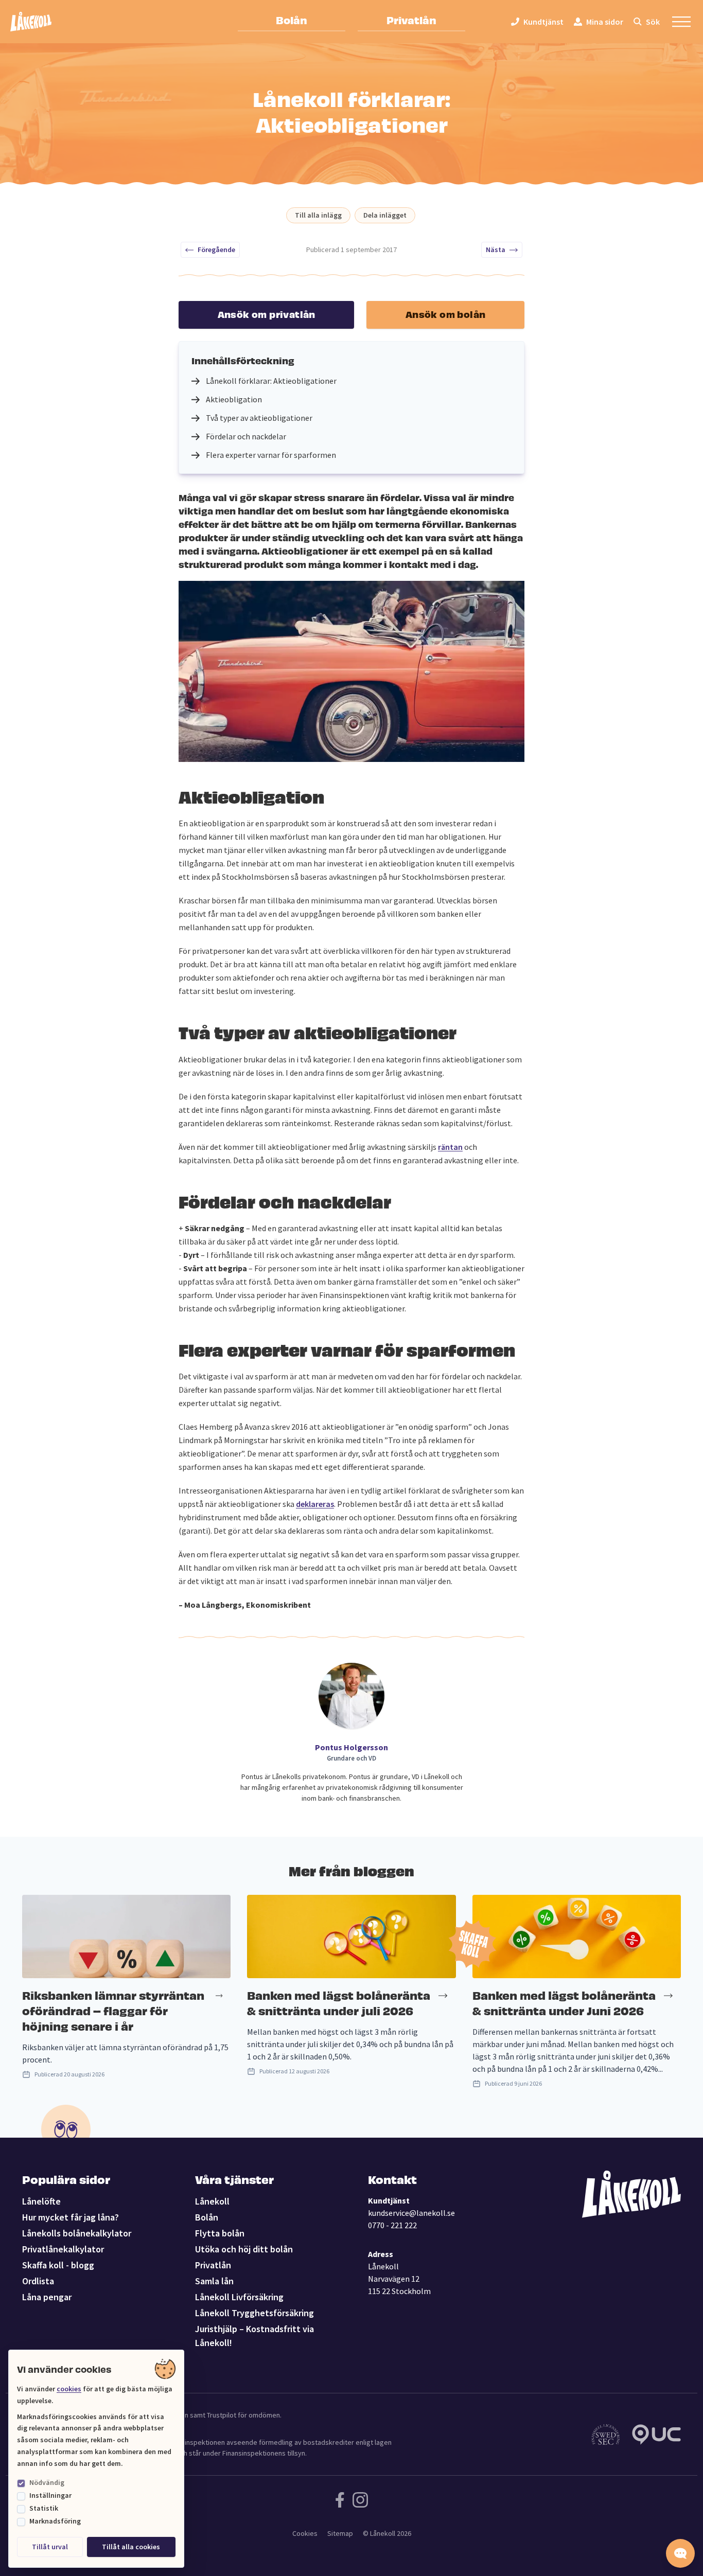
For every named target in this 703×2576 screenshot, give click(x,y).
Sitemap (340, 2533)
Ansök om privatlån (267, 314)
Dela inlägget (385, 215)
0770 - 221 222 (392, 2225)
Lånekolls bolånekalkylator (77, 2233)
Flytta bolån (220, 2233)
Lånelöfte (41, 2201)
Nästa (496, 250)
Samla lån (214, 2281)
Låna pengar (47, 2297)
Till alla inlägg (318, 215)
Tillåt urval (50, 2547)
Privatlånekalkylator (63, 2249)
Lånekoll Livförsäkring (239, 2297)
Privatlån (411, 20)
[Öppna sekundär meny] (681, 22)
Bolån (292, 20)
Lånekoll (212, 2201)
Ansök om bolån (446, 314)
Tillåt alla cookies (131, 2547)
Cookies (305, 2533)
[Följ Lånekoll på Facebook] (340, 2500)
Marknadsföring (55, 2521)
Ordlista (38, 2281)
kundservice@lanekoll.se (411, 2213)
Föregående (216, 250)
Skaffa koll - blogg (58, 2265)
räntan (450, 1147)
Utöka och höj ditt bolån (244, 2249)
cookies (69, 2389)
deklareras (315, 1504)
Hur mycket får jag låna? (71, 2217)
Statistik (44, 2508)
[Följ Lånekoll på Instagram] (360, 2500)
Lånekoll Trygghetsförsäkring (254, 2313)
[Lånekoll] (31, 22)
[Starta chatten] (680, 2553)
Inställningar (50, 2495)
